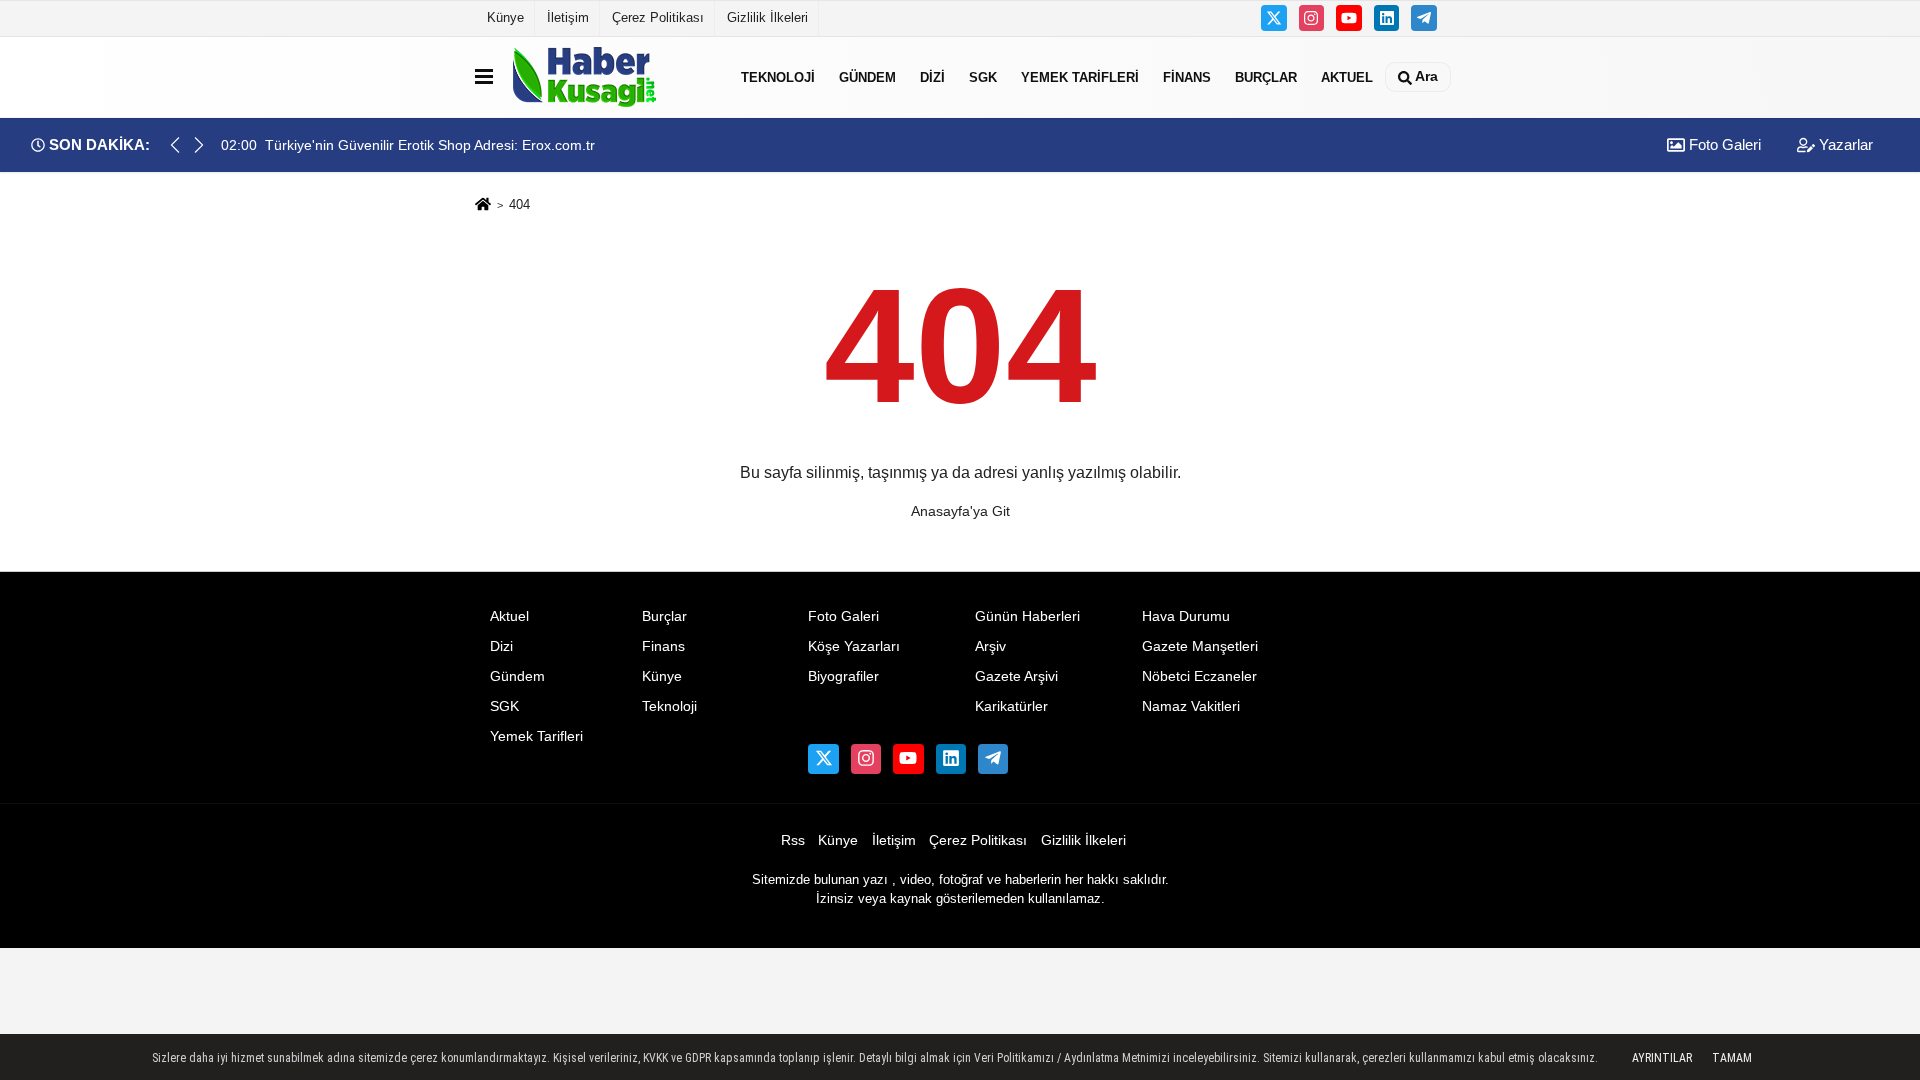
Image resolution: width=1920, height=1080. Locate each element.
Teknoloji (778, 76)
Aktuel (1347, 76)
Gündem (867, 76)
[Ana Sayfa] (483, 205)
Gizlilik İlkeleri (767, 17)
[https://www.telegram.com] (1424, 18)
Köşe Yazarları (854, 646)
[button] (199, 145)
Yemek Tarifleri (1080, 76)
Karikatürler (1011, 706)
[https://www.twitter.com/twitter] (1274, 18)
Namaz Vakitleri (1191, 706)
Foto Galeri (1723, 144)
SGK (983, 76)
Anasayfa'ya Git (960, 511)
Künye (505, 17)
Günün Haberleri (1027, 616)
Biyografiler (843, 676)
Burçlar (1266, 76)
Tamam (1732, 1058)
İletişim (568, 17)
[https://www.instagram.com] (1312, 18)
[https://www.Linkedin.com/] (1387, 18)
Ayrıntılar (1662, 1058)
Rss (793, 840)
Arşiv (990, 646)
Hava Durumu (1186, 616)
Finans (1187, 76)
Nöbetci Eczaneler (1199, 676)
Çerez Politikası (658, 17)
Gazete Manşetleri (1200, 646)
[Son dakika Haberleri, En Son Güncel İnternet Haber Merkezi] (613, 77)
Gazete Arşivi (1016, 676)
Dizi (932, 76)
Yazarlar (1844, 144)
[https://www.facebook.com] (1349, 18)
